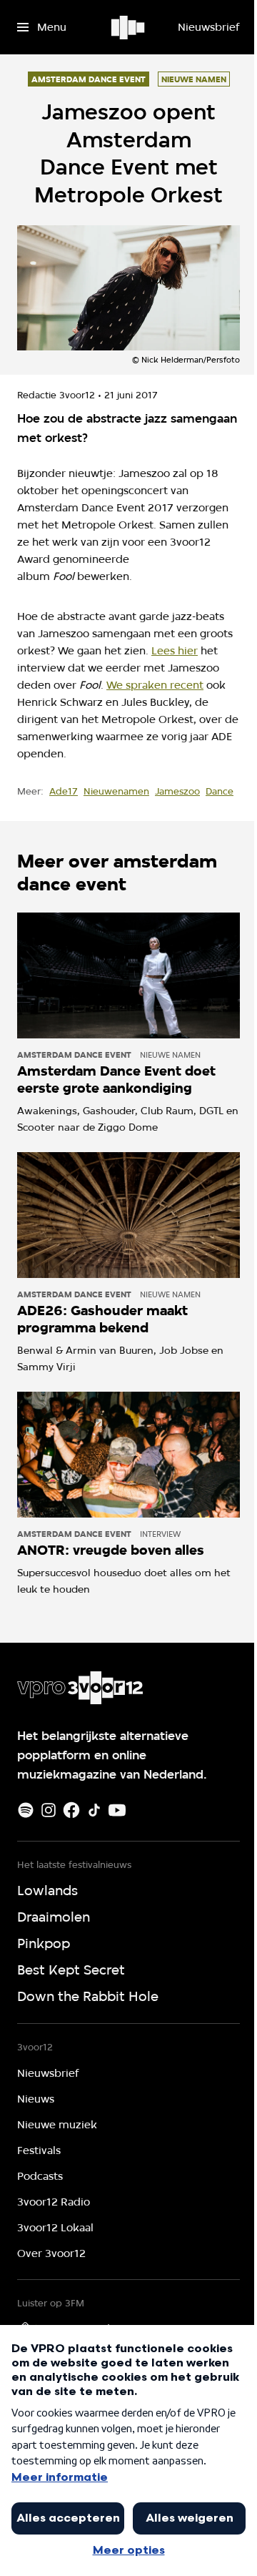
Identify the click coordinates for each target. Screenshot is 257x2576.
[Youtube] (117, 1810)
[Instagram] (49, 1810)
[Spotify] (26, 1810)
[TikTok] (94, 1810)
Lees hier (175, 651)
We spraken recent (155, 685)
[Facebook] (71, 1810)
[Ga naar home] (129, 27)
